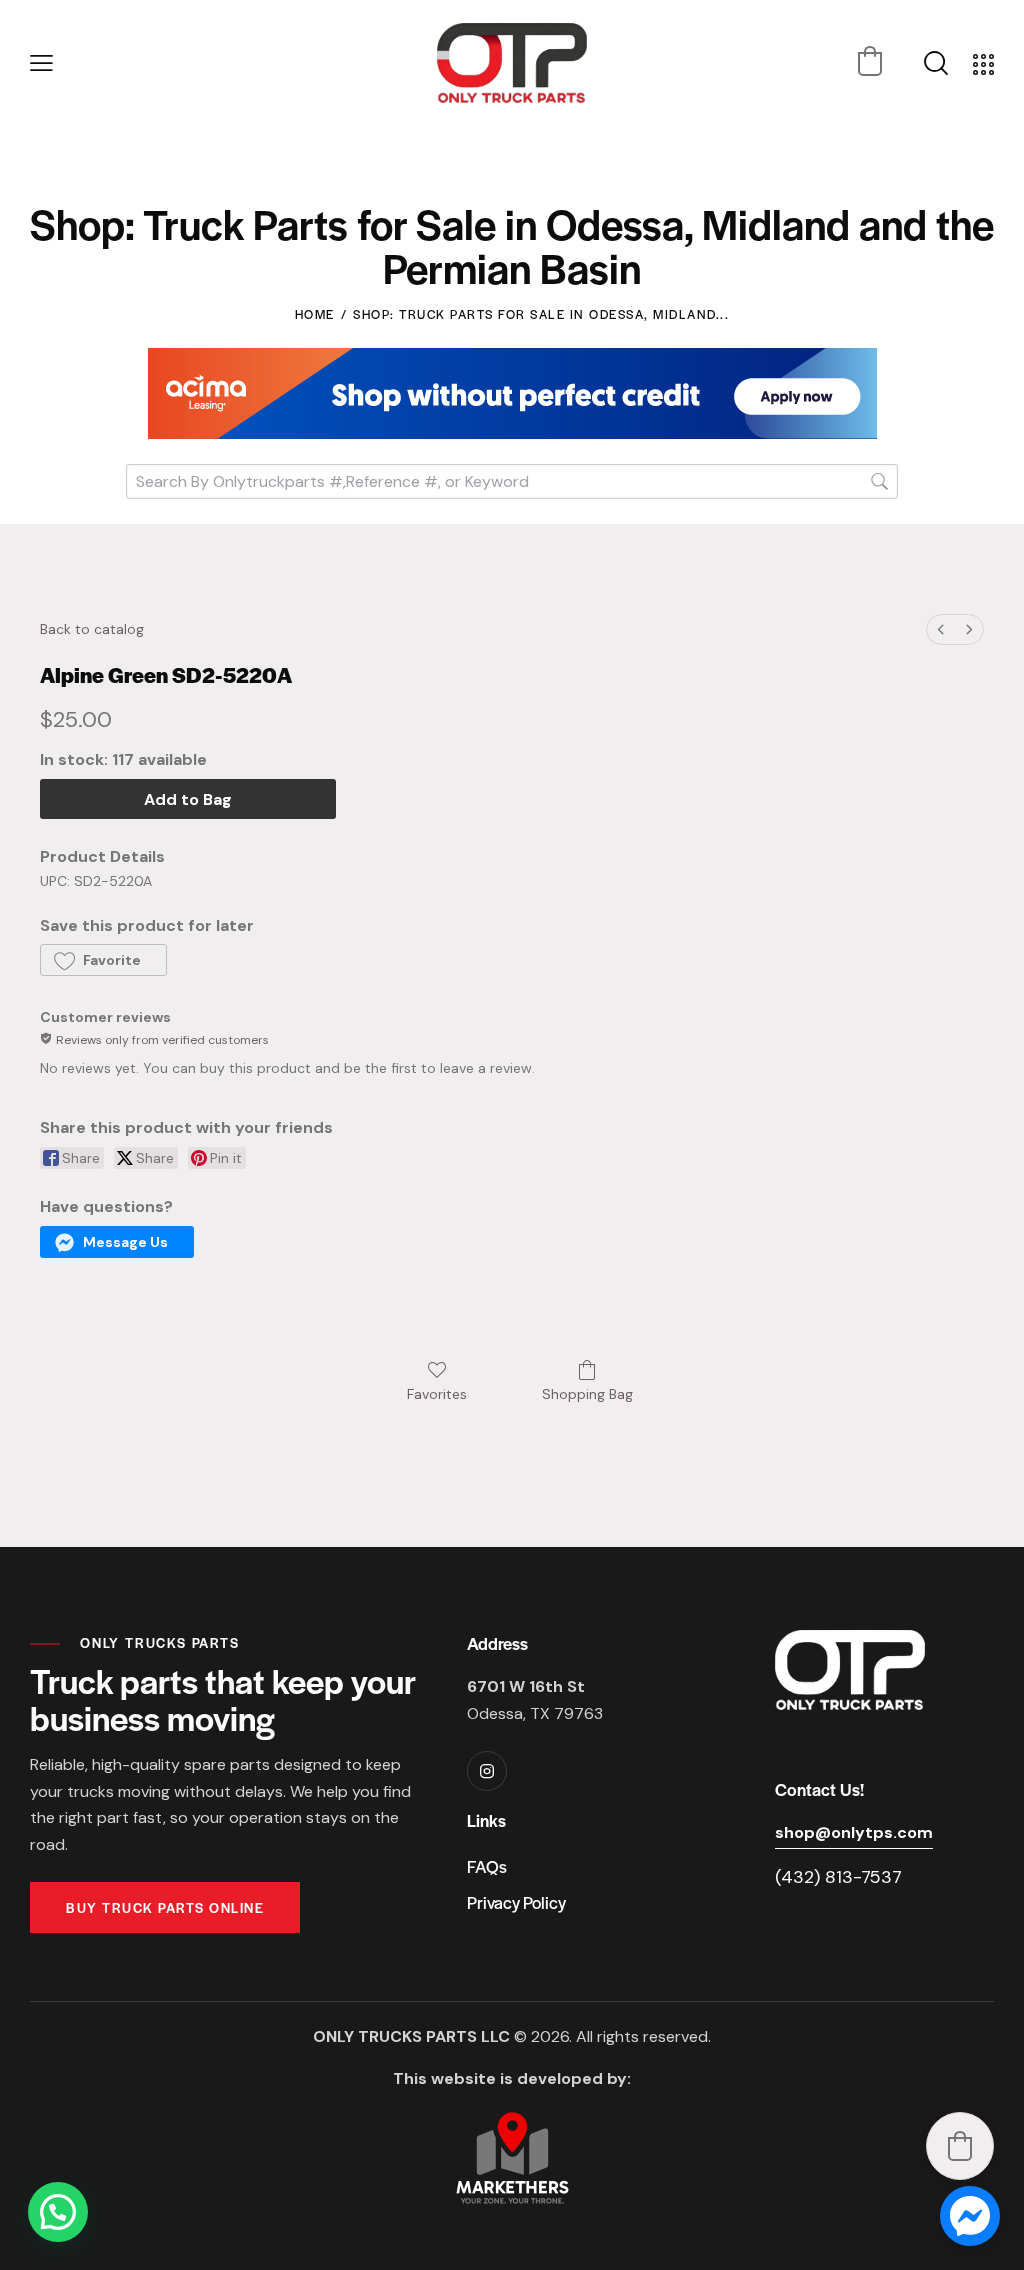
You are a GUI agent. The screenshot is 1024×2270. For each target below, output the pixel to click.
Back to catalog (92, 629)
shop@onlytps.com (854, 1832)
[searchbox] (511, 481)
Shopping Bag (587, 1394)
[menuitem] (941, 629)
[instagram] (487, 1771)
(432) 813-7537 (838, 1877)
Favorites (437, 1394)
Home (315, 314)
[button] (41, 63)
